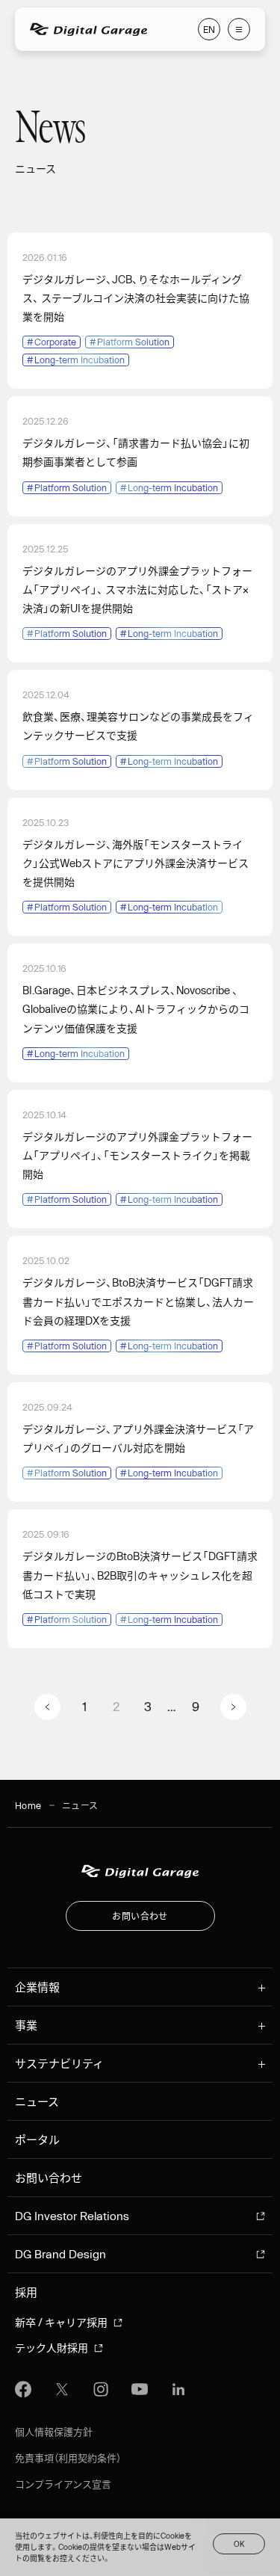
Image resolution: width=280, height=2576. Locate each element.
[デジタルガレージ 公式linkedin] (178, 2389)
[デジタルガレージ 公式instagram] (101, 2389)
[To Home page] (88, 30)
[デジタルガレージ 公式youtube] (140, 2389)
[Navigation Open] (239, 29)
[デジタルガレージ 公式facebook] (23, 2389)
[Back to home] (140, 1871)
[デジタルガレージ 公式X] (62, 2389)
